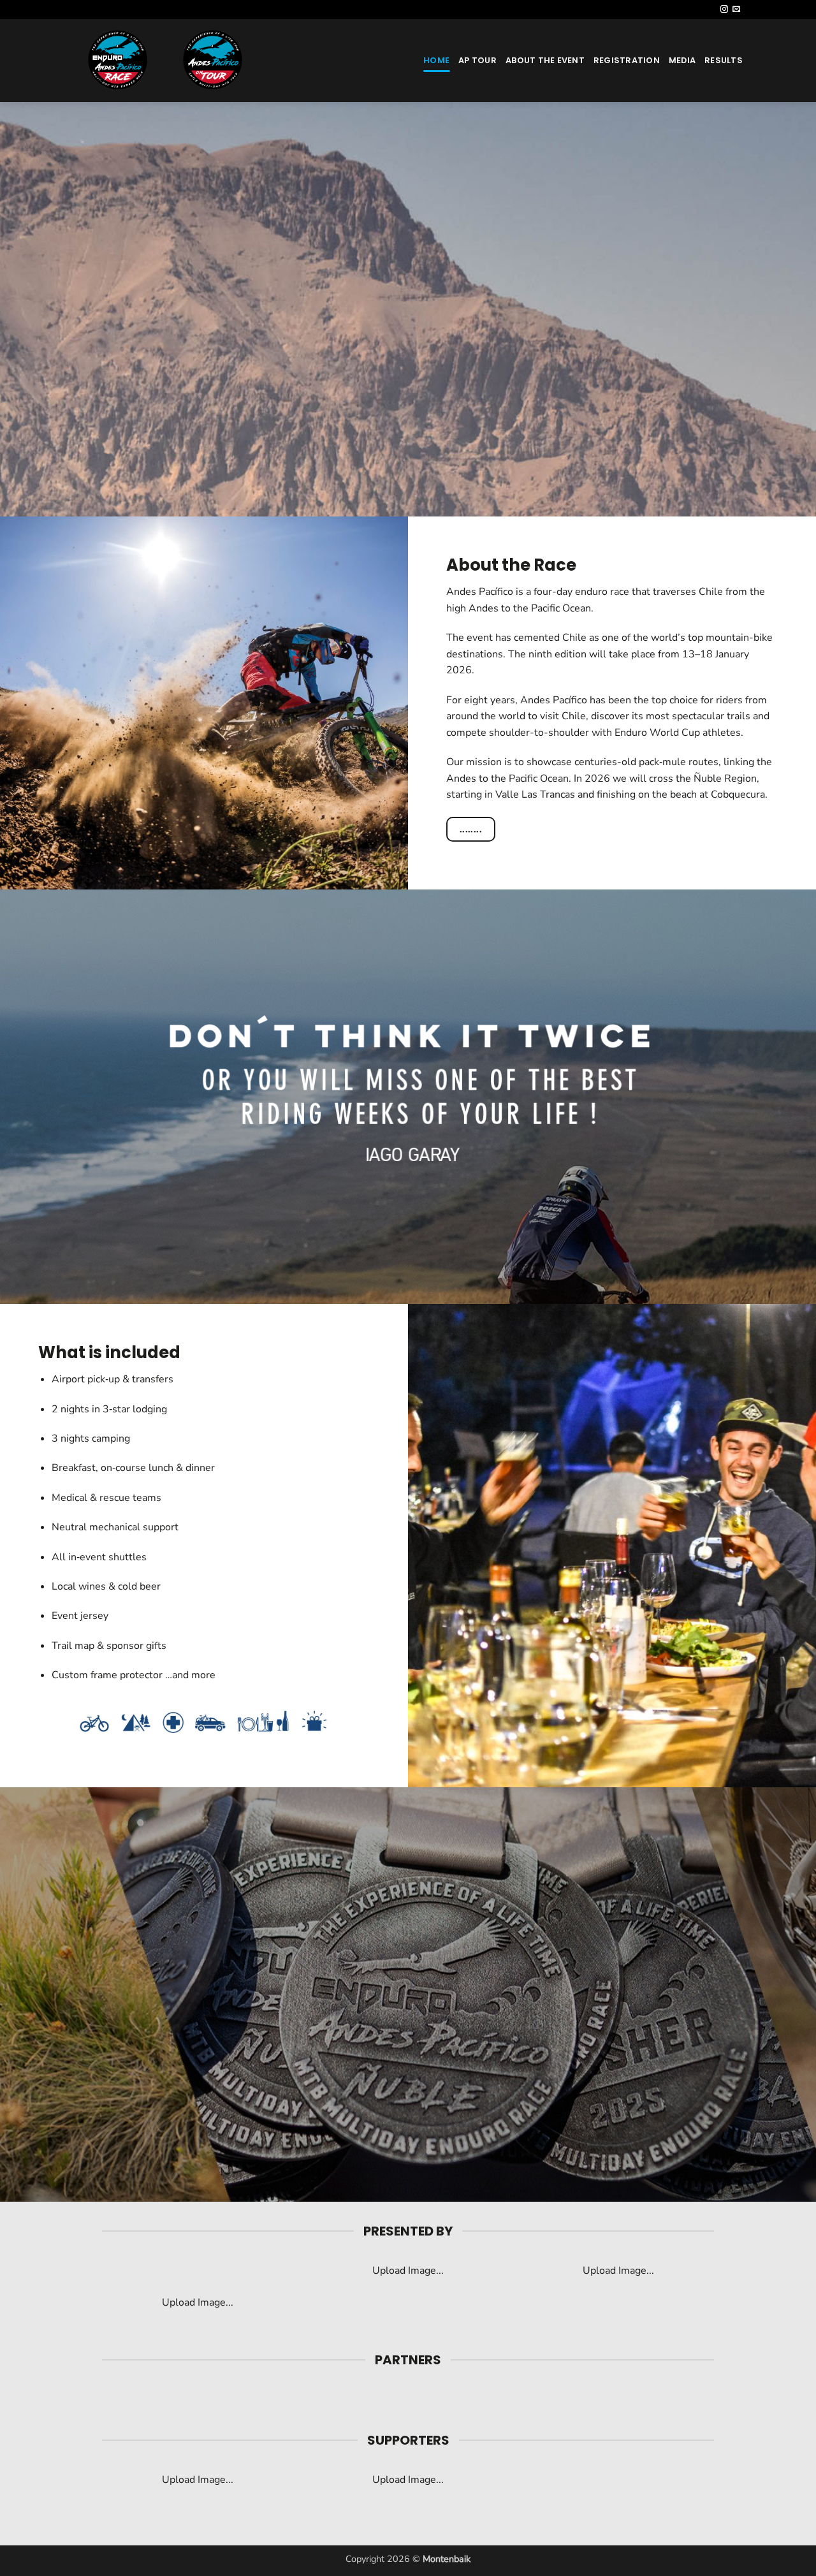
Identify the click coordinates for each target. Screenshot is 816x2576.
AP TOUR (477, 60)
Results (724, 60)
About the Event (545, 60)
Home (436, 60)
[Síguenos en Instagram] (724, 10)
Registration (627, 60)
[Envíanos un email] (736, 10)
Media (682, 60)
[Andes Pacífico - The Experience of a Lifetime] (188, 61)
